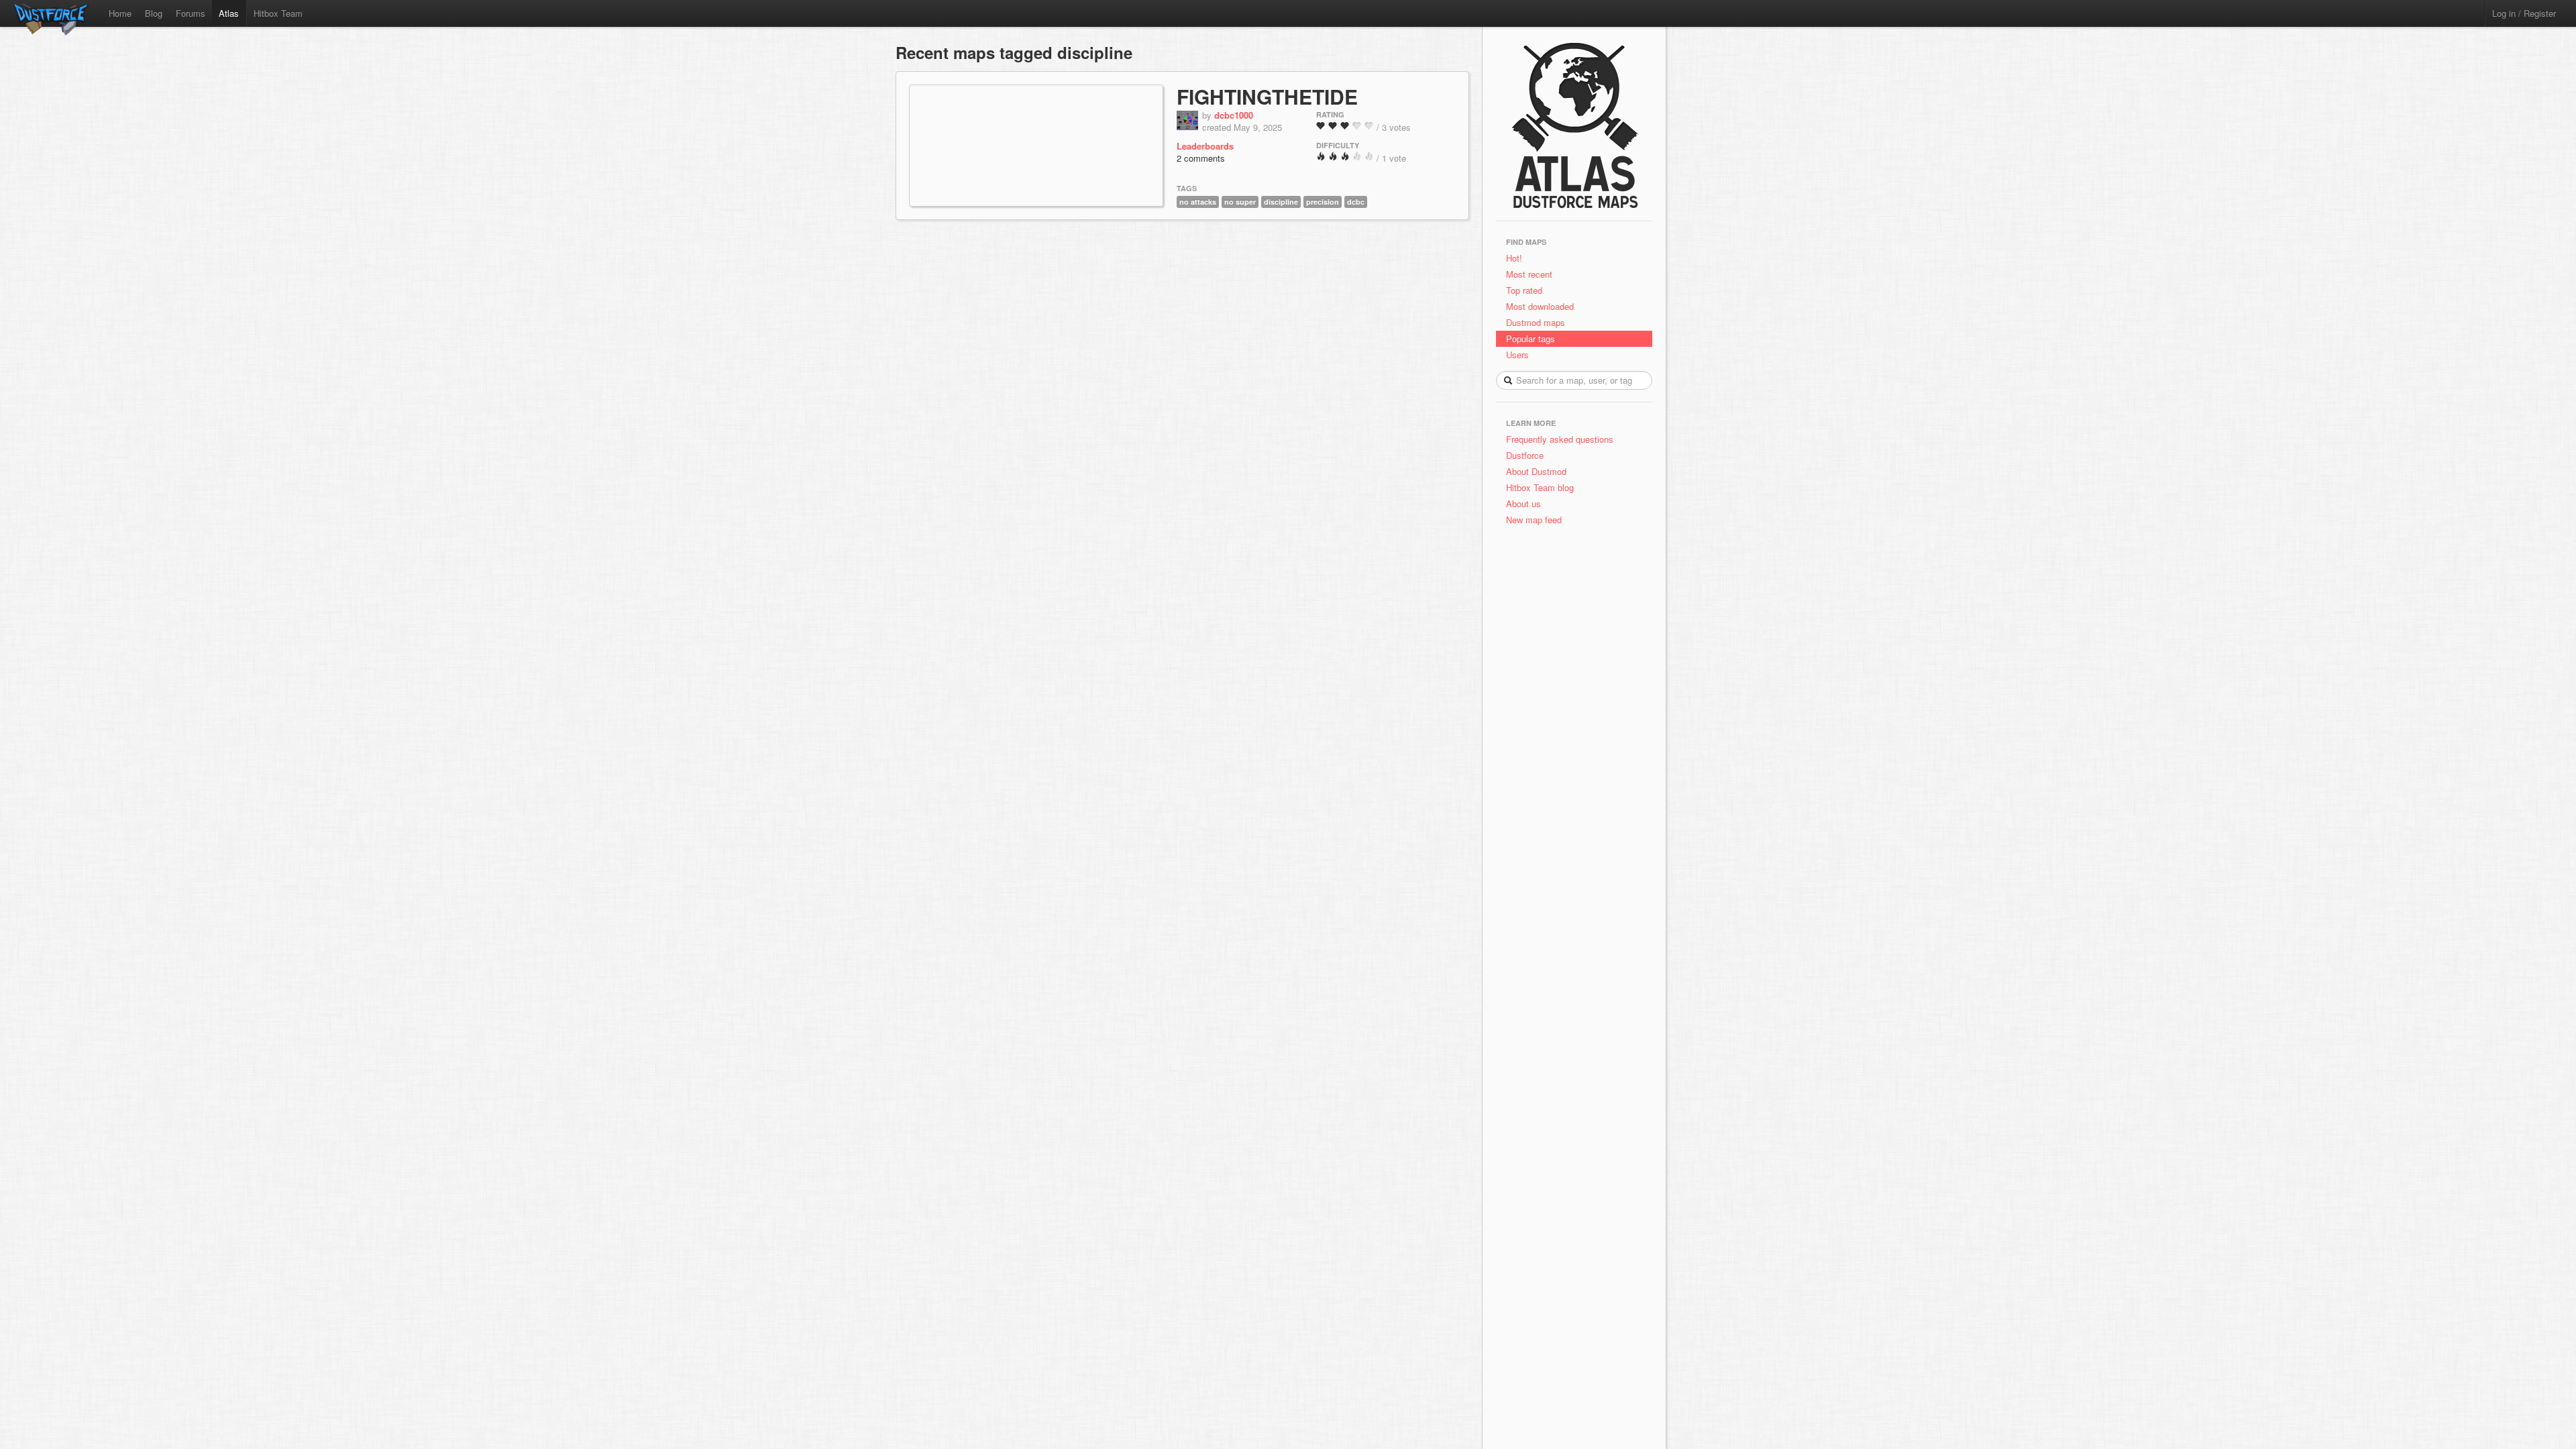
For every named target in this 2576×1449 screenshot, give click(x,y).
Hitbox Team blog (1540, 487)
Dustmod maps (1536, 322)
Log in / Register (2524, 13)
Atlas (229, 13)
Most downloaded (1540, 306)
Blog (154, 13)
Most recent (1529, 274)
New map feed (1537, 520)
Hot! (1514, 258)
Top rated (1524, 290)
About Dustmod (1536, 471)
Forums (191, 13)
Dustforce (1525, 455)
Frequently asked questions (1560, 439)
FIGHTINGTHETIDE (1267, 96)
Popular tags (1531, 338)
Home (120, 13)
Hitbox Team (278, 13)
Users (1517, 355)
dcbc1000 (1234, 115)
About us (1523, 503)
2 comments (1201, 158)
